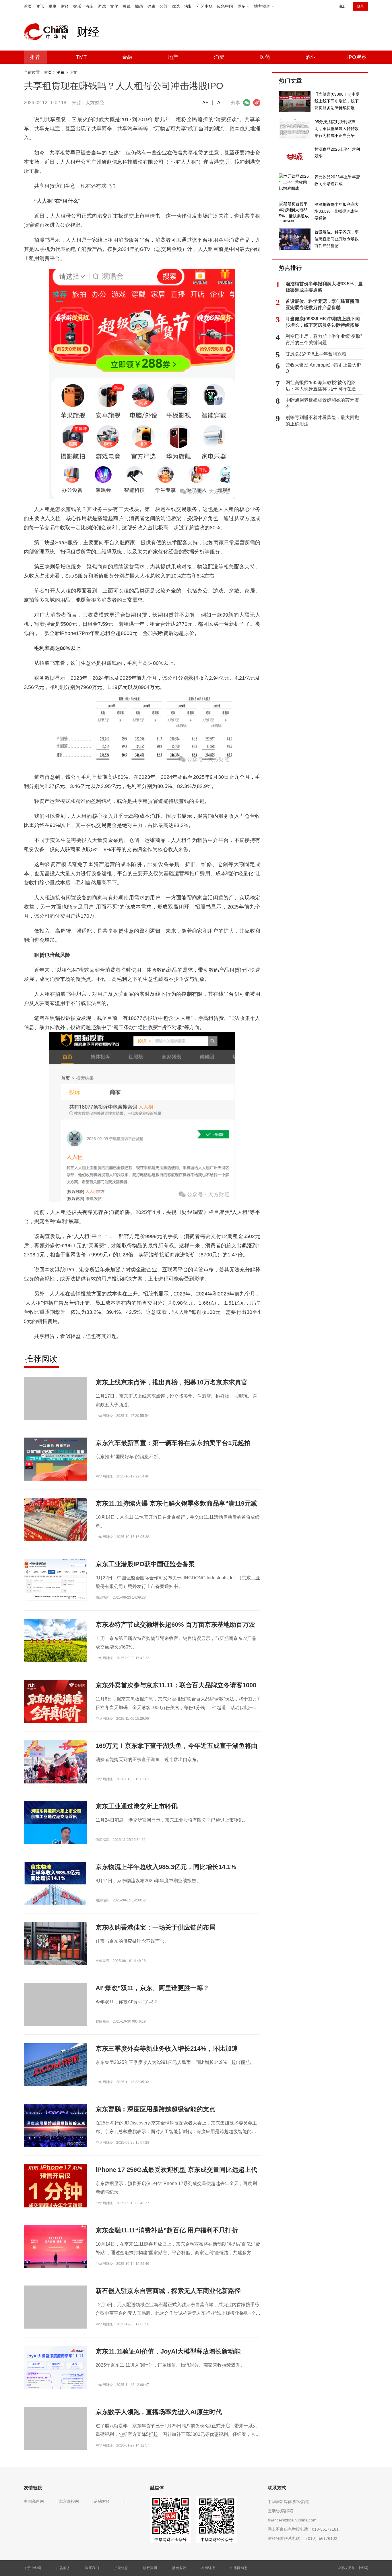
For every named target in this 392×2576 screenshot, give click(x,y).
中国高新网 (34, 2501)
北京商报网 (69, 2501)
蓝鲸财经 (102, 2501)
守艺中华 (205, 6)
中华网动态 (239, 2568)
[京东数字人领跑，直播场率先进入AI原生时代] (55, 2438)
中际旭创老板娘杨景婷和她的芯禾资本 (322, 403)
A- (220, 103)
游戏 (102, 6)
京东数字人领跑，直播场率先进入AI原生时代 (159, 2412)
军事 (53, 6)
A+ (205, 103)
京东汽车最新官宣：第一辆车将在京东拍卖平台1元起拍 (173, 1443)
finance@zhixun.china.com (292, 2520)
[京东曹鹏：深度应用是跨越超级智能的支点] (55, 2125)
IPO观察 (357, 57)
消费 (219, 57)
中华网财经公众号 (217, 2540)
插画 (139, 6)
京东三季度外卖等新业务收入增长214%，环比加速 (167, 2049)
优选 (176, 6)
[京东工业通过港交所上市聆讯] (55, 1843)
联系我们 (92, 2568)
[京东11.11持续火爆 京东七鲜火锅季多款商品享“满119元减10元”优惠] (55, 1519)
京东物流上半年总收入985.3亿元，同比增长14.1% (166, 1867)
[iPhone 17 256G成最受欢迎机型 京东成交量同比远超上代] (55, 2186)
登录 (360, 6)
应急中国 (225, 6)
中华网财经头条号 (170, 2540)
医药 (265, 57)
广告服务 (63, 2568)
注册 (342, 6)
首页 (28, 6)
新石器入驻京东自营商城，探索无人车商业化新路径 (168, 2291)
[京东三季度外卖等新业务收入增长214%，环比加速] (55, 2064)
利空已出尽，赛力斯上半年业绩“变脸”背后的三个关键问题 (324, 339)
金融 (127, 57)
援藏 (127, 6)
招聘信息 (121, 2568)
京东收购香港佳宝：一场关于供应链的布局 (156, 1927)
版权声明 (150, 2568)
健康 (151, 6)
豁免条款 (179, 2568)
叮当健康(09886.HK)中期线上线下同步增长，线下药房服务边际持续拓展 (323, 322)
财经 (65, 6)
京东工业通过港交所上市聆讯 (137, 1806)
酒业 (311, 57)
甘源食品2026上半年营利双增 (316, 354)
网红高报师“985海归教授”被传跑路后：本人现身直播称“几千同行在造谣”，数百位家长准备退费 (321, 386)
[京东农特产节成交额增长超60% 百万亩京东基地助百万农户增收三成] (55, 1640)
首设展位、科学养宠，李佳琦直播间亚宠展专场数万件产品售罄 (322, 304)
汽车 (90, 6)
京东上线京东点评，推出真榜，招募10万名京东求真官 (172, 1382)
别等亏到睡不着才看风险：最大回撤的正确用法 (322, 421)
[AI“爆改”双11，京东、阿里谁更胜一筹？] (55, 2014)
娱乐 (77, 6)
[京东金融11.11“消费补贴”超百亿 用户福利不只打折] (55, 2246)
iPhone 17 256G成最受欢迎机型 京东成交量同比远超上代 (176, 2170)
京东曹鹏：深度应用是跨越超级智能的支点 (156, 2109)
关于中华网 (32, 2568)
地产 (173, 57)
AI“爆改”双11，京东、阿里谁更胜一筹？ (152, 1988)
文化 (114, 6)
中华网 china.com (48, 32)
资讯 (40, 6)
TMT (81, 57)
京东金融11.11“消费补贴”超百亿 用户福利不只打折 (167, 2230)
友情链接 (208, 2568)
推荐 (35, 57)
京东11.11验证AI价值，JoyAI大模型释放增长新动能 (168, 2351)
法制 (188, 6)
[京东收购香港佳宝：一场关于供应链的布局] (55, 1943)
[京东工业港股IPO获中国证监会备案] (55, 1580)
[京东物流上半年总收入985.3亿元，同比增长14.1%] (55, 1902)
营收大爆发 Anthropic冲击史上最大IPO (323, 368)
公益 (164, 6)
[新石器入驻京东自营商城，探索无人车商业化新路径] (55, 2317)
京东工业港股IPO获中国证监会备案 (145, 1564)
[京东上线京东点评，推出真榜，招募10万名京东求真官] (55, 1408)
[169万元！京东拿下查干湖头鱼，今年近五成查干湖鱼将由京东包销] (55, 1762)
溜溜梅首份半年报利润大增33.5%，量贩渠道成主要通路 (324, 287)
